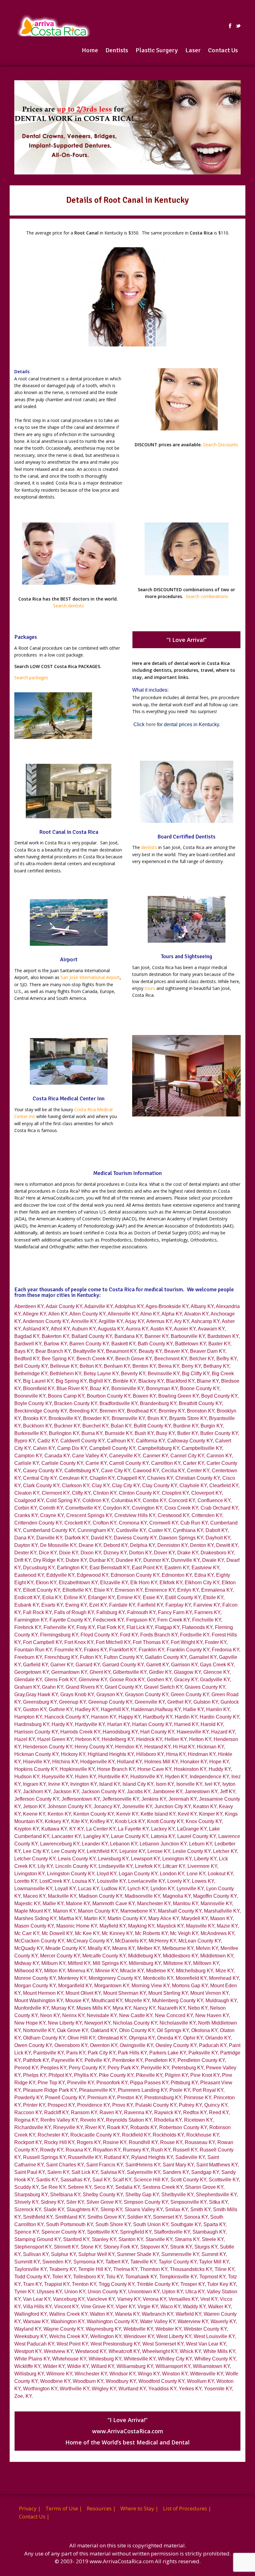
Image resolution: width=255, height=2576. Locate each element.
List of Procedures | (187, 2508)
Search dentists (69, 606)
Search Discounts (221, 445)
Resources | (101, 2508)
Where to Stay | (139, 2508)
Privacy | (30, 2508)
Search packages (31, 678)
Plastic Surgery (157, 50)
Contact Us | (34, 2516)
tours (150, 988)
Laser (193, 50)
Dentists (117, 50)
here (151, 724)
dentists (149, 847)
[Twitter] (238, 26)
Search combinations (207, 596)
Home (90, 50)
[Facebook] (230, 26)
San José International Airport (90, 977)
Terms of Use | (64, 2508)
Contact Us (223, 50)
